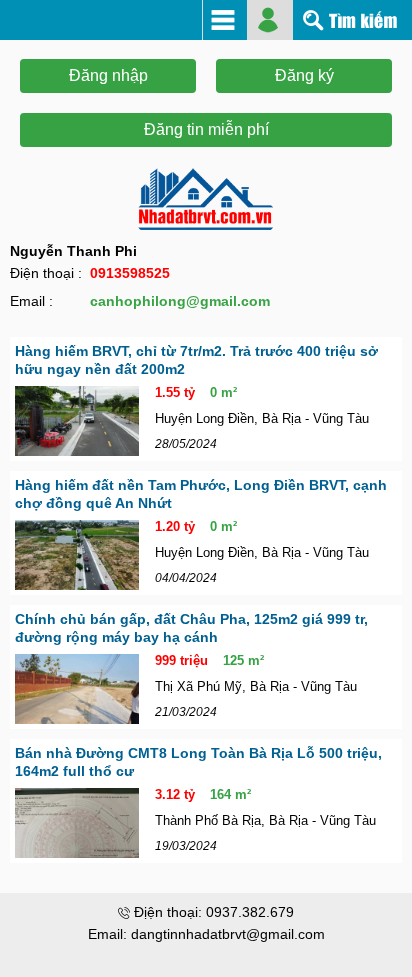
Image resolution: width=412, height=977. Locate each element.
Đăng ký (304, 75)
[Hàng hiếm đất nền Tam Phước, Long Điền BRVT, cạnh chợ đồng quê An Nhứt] (77, 555)
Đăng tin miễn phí (206, 129)
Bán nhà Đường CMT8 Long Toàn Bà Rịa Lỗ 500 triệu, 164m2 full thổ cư (198, 762)
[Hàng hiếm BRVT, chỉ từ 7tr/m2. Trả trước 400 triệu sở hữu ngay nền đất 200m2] (77, 421)
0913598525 (130, 273)
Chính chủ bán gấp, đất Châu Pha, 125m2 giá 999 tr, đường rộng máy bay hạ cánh (191, 628)
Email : (31, 301)
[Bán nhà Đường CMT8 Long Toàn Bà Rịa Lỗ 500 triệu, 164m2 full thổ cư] (77, 823)
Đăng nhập (108, 75)
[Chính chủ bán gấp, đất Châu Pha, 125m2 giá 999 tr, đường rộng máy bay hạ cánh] (77, 689)
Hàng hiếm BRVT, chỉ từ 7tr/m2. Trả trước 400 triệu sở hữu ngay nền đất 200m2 (196, 360)
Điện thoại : (46, 273)
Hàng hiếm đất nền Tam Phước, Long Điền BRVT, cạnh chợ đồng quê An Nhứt (201, 494)
